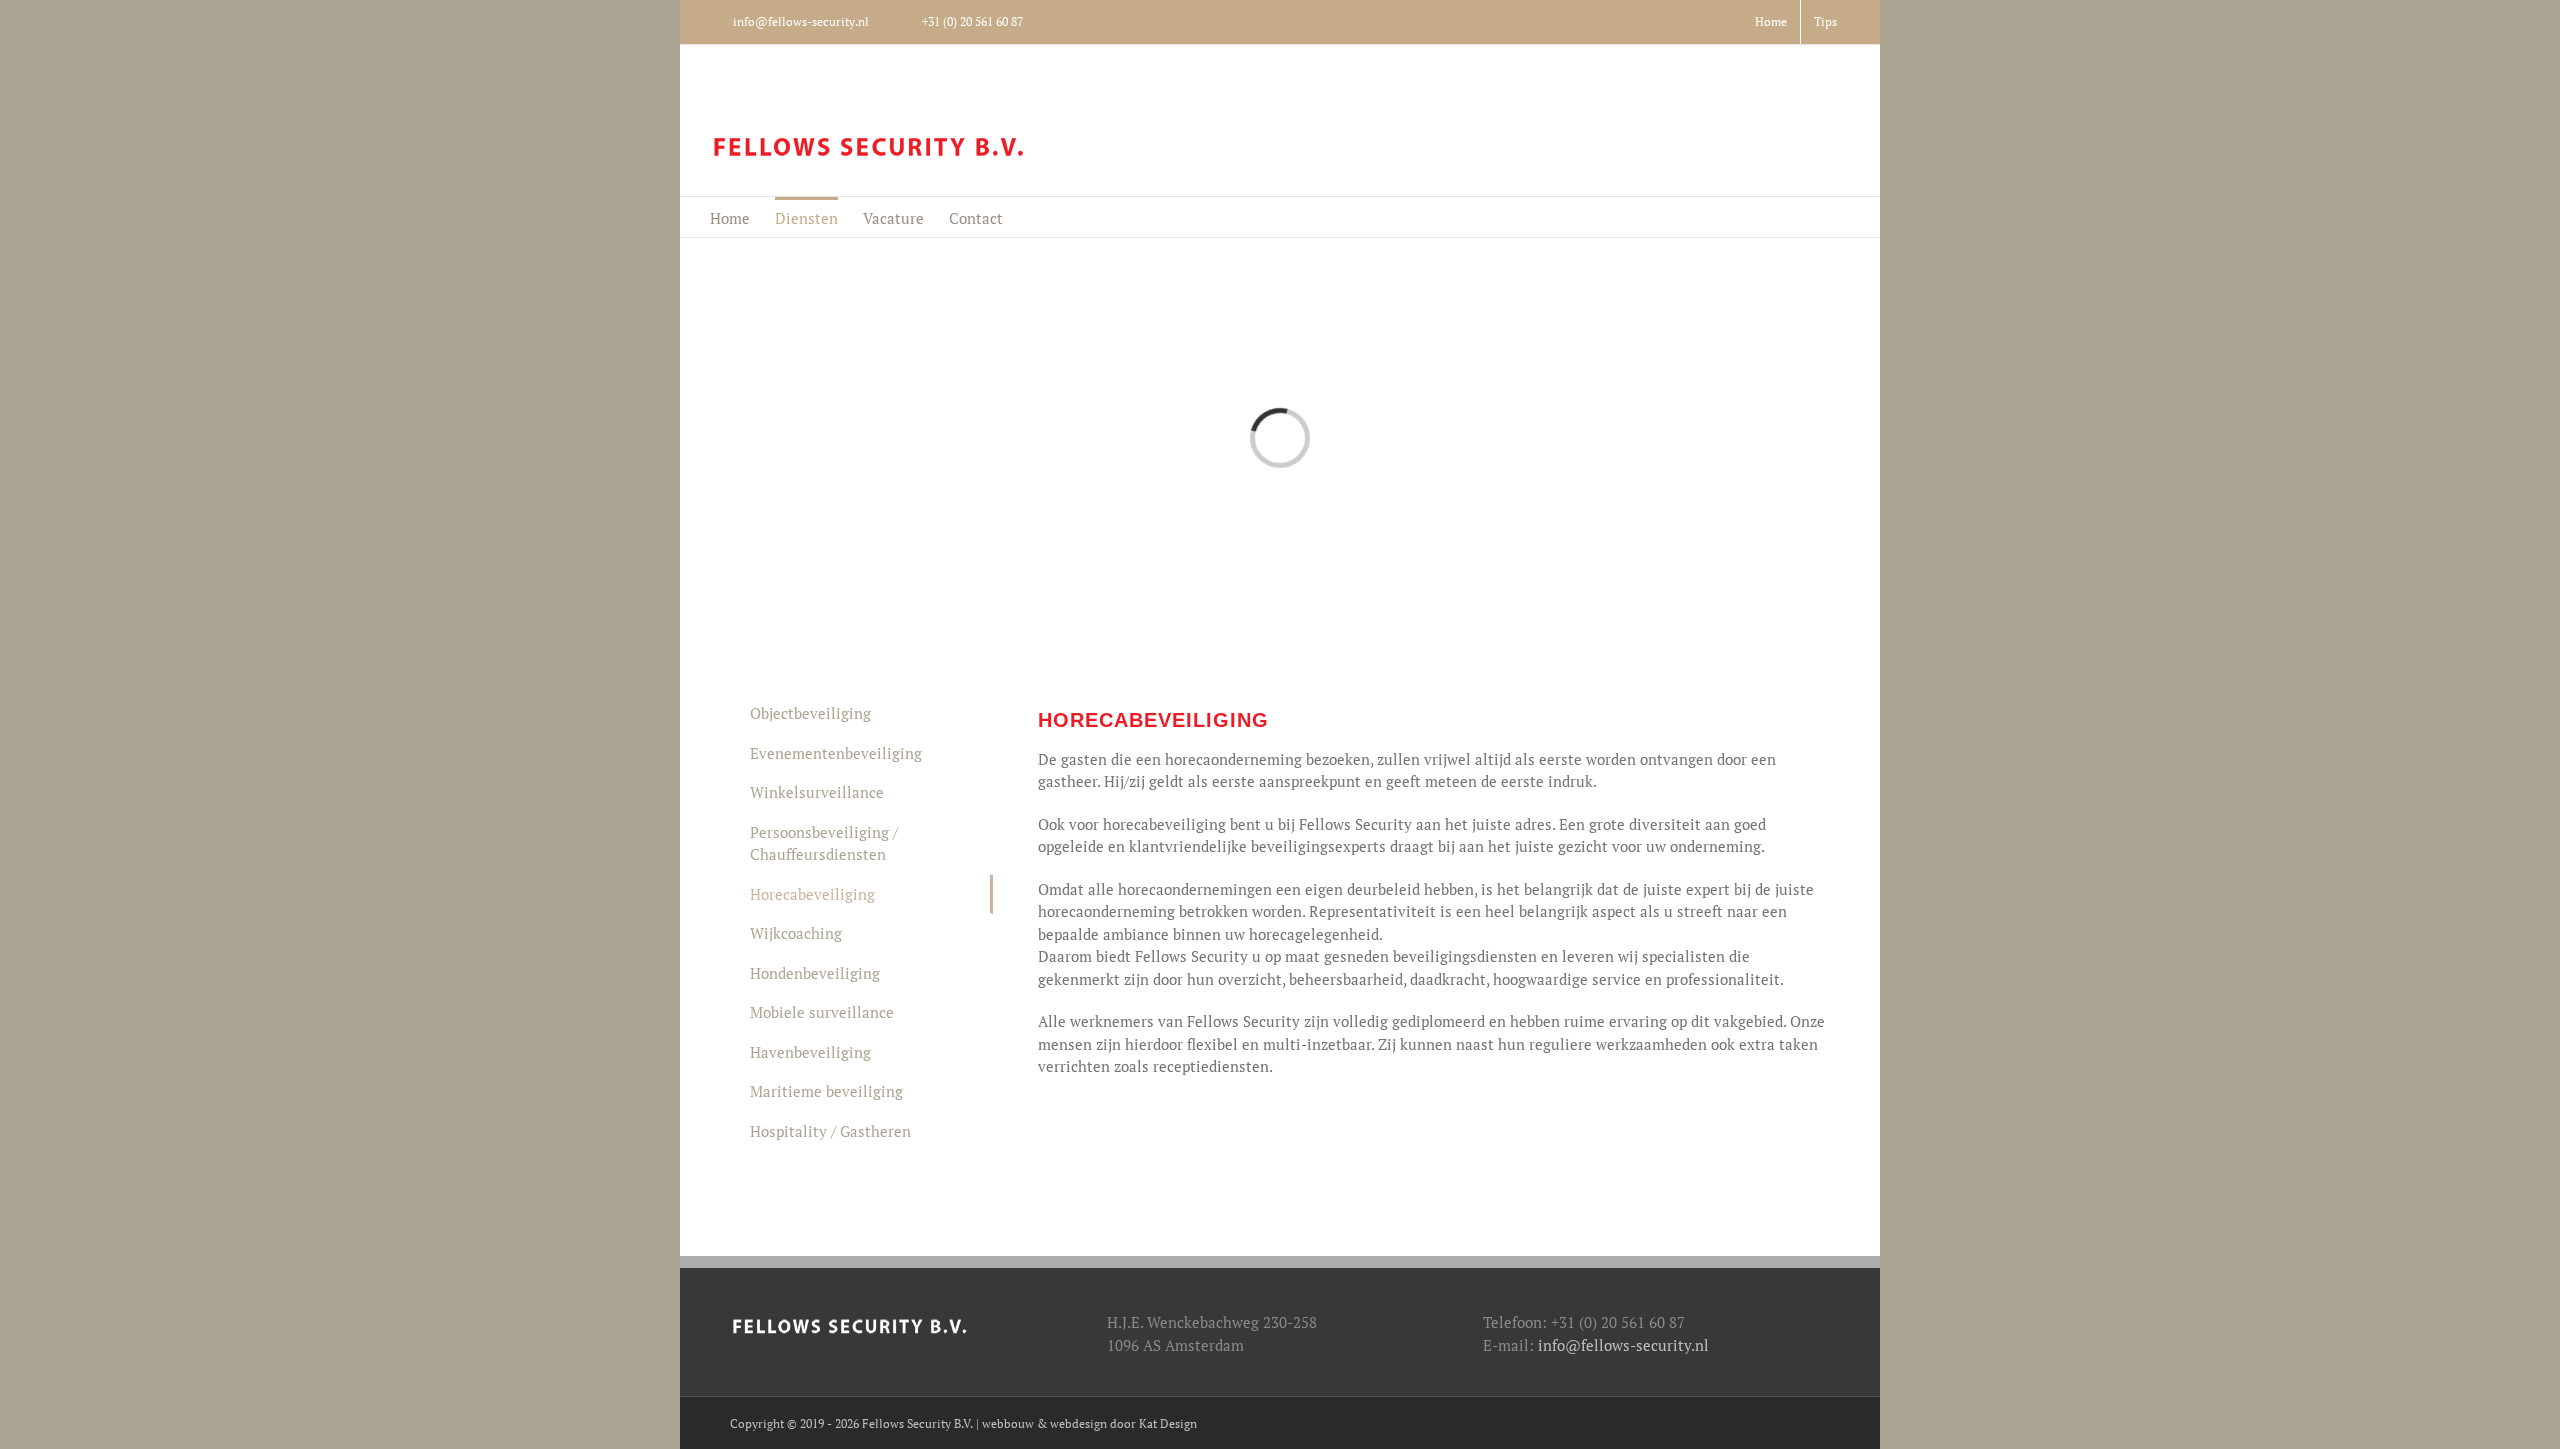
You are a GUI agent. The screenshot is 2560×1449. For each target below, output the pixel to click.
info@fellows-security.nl (1623, 1345)
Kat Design (1168, 1423)
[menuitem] (1771, 22)
